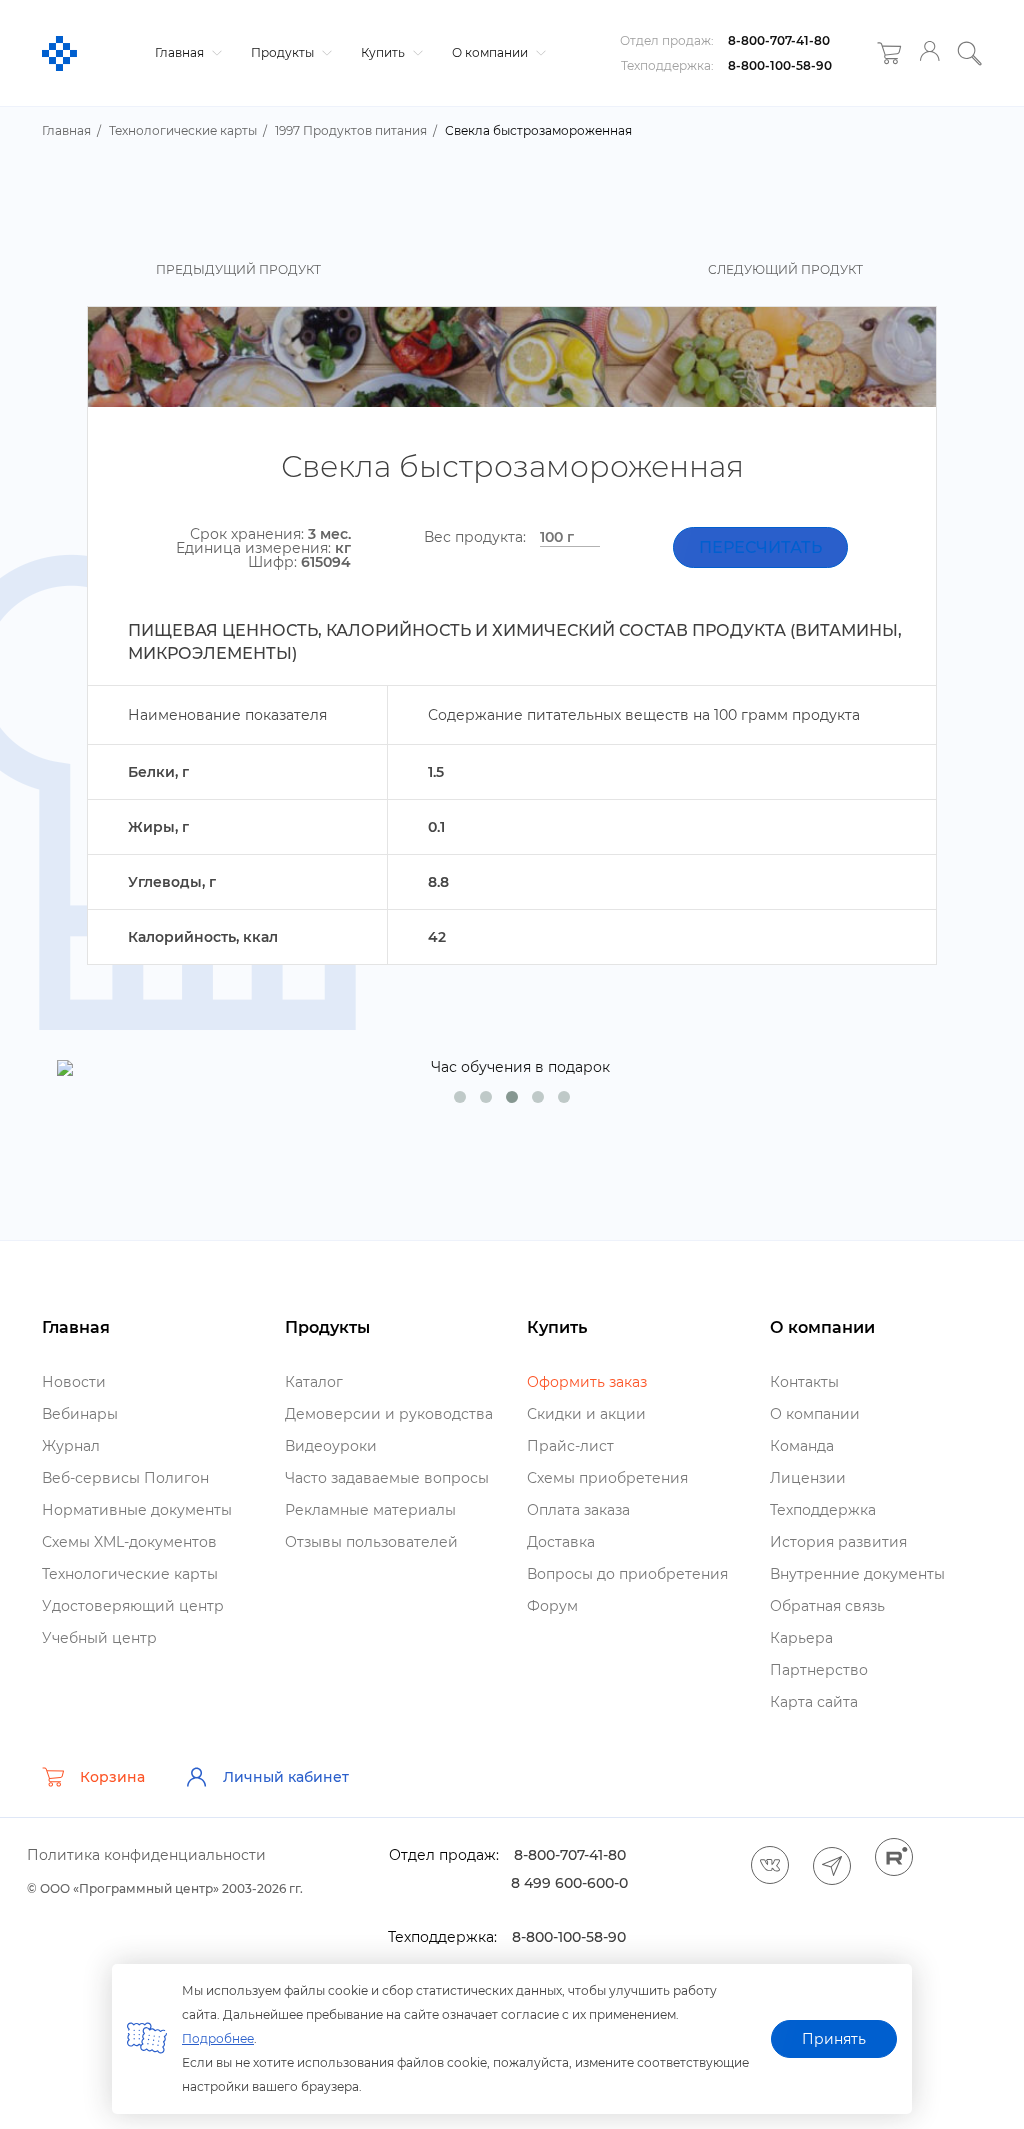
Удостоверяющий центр (133, 1606)
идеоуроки (331, 1446)
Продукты (284, 52)
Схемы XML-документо (129, 1542)
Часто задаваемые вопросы (387, 1478)
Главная (181, 52)
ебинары (80, 1414)
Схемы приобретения (607, 1478)
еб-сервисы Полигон (125, 1478)
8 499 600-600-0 (569, 1883)
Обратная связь (827, 1606)
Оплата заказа (578, 1510)
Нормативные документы (137, 1510)
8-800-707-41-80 (779, 40)
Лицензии (808, 1478)
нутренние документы (857, 1574)
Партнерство (819, 1670)
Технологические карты (130, 1574)
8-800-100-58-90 (780, 65)
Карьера (801, 1638)
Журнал (71, 1446)
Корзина (112, 1777)
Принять (834, 2039)
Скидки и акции (586, 1414)
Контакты (804, 1382)
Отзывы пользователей (371, 1542)
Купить (384, 52)
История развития (838, 1542)
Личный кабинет (286, 1777)
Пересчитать (760, 547)
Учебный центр (99, 1638)
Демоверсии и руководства (389, 1414)
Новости (74, 1382)
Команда (802, 1446)
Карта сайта (814, 1702)
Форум (552, 1606)
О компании (491, 52)
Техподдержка (823, 1510)
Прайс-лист (570, 1446)
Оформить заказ (587, 1382)
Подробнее (218, 2038)
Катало (314, 1382)
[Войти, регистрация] (929, 53)
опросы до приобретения (627, 1574)
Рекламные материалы (370, 1510)
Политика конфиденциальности (146, 1855)
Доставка (561, 1542)
